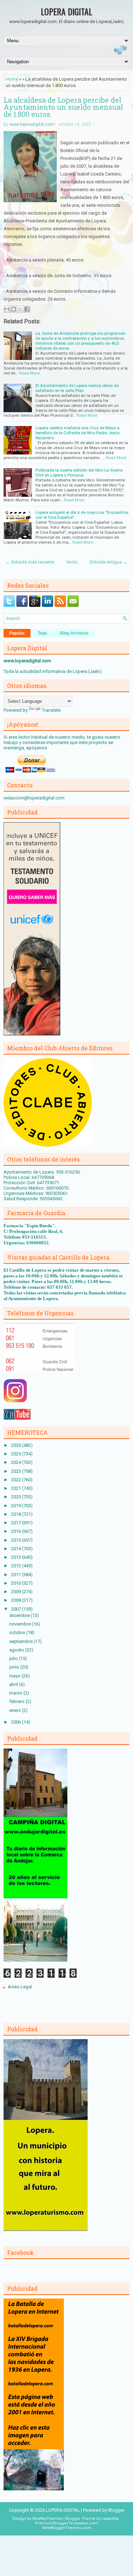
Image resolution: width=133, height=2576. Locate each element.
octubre (18, 1632)
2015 (16, 1540)
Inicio (72, 562)
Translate (51, 710)
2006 (16, 1722)
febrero (17, 1701)
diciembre (20, 1615)
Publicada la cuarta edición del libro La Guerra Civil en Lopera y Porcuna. (79, 473)
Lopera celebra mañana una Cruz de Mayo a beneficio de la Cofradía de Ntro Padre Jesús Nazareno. (77, 433)
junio (15, 1667)
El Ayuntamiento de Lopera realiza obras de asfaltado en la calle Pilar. (77, 388)
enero (16, 1710)
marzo (16, 1693)
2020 (16, 1497)
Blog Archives (74, 633)
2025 (16, 1454)
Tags (42, 633)
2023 (16, 1471)
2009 (16, 1592)
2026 (16, 1445)
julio (14, 1658)
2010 (16, 1583)
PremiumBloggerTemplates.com (66, 2523)
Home (12, 79)
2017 (16, 1523)
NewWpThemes (47, 2519)
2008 (16, 1600)
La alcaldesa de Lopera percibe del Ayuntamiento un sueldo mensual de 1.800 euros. (63, 107)
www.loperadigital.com (32, 124)
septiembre (21, 1641)
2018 (16, 1514)
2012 (16, 1566)
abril (14, 1684)
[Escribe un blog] (13, 309)
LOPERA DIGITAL (66, 11)
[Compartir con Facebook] (27, 309)
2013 (16, 1557)
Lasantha (110, 2519)
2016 (16, 1531)
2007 (16, 1609)
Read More (29, 373)
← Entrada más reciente (30, 562)
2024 (16, 1462)
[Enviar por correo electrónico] (7, 309)
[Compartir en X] (20, 309)
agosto (17, 1650)
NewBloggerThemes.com (67, 2528)
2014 (16, 1549)
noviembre (21, 1624)
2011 (16, 1575)
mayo (15, 1676)
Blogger (116, 2510)
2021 (16, 1488)
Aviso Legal (20, 1987)
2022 (16, 1480)
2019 (16, 1506)
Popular (17, 633)
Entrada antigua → (109, 562)
